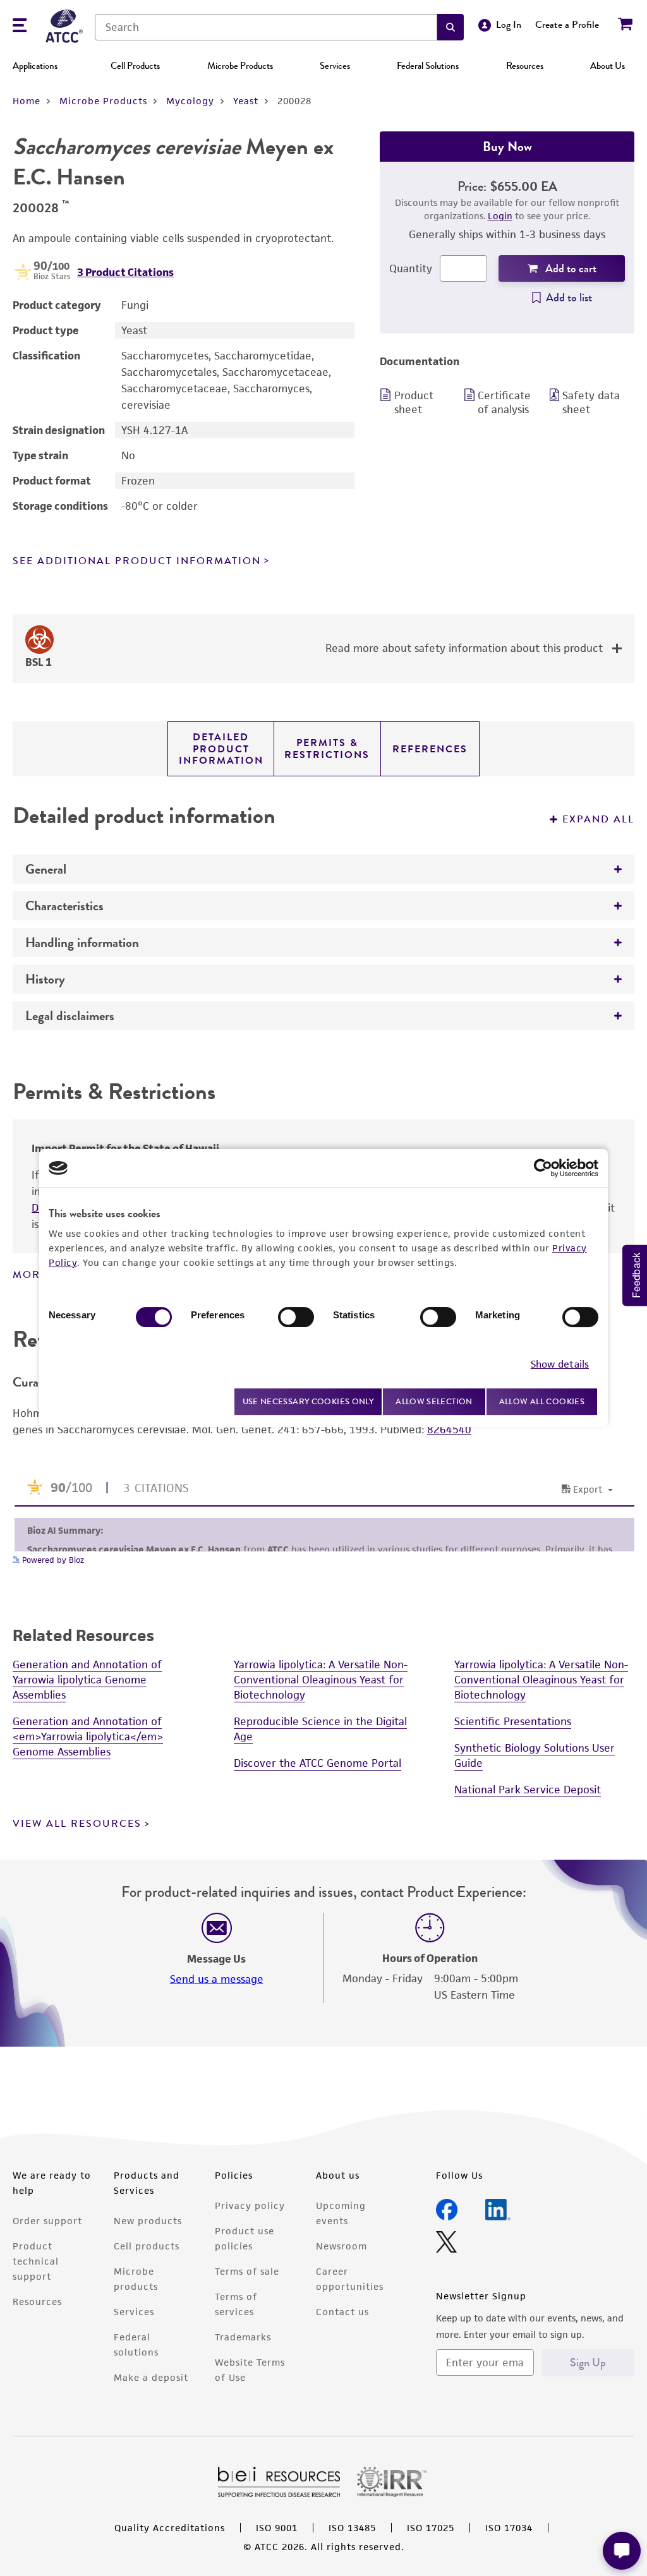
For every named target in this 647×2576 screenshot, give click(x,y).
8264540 (449, 1429)
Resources (525, 66)
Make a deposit (151, 2377)
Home (27, 101)
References (430, 749)
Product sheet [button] (414, 402)
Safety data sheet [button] (591, 402)
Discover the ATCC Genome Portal (317, 1763)
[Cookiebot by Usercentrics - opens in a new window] (543, 1168)
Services (335, 66)
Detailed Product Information (221, 749)
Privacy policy (250, 2206)
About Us (608, 66)
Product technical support (36, 2261)
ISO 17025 (431, 2528)
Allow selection (434, 1401)
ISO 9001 (277, 2528)
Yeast (246, 101)
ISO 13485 (352, 2528)
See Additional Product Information (137, 561)
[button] (450, 27)
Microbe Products (240, 66)
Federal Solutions (428, 66)
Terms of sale (247, 2271)
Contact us (342, 2312)
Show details (560, 1364)
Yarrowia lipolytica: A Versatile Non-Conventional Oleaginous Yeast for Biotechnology (321, 1680)
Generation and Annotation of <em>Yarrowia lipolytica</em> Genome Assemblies (88, 1736)
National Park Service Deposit (528, 1790)
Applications (35, 66)
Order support (47, 2221)
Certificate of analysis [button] (504, 402)
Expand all (598, 819)
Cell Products (135, 66)
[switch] (296, 1317)
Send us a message (217, 1979)
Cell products (147, 2246)
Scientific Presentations (513, 1721)
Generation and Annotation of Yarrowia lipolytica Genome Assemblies (87, 1680)
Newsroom (342, 2246)
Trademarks (243, 2337)
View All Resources (77, 1824)
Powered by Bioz (52, 1560)
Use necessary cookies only (308, 1401)
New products (148, 2221)
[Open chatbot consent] (622, 2551)
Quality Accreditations (170, 2528)
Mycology (190, 101)
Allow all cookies (542, 1401)
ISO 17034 (509, 2528)
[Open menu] (20, 27)
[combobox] (266, 27)
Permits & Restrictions (327, 749)
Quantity (411, 268)
